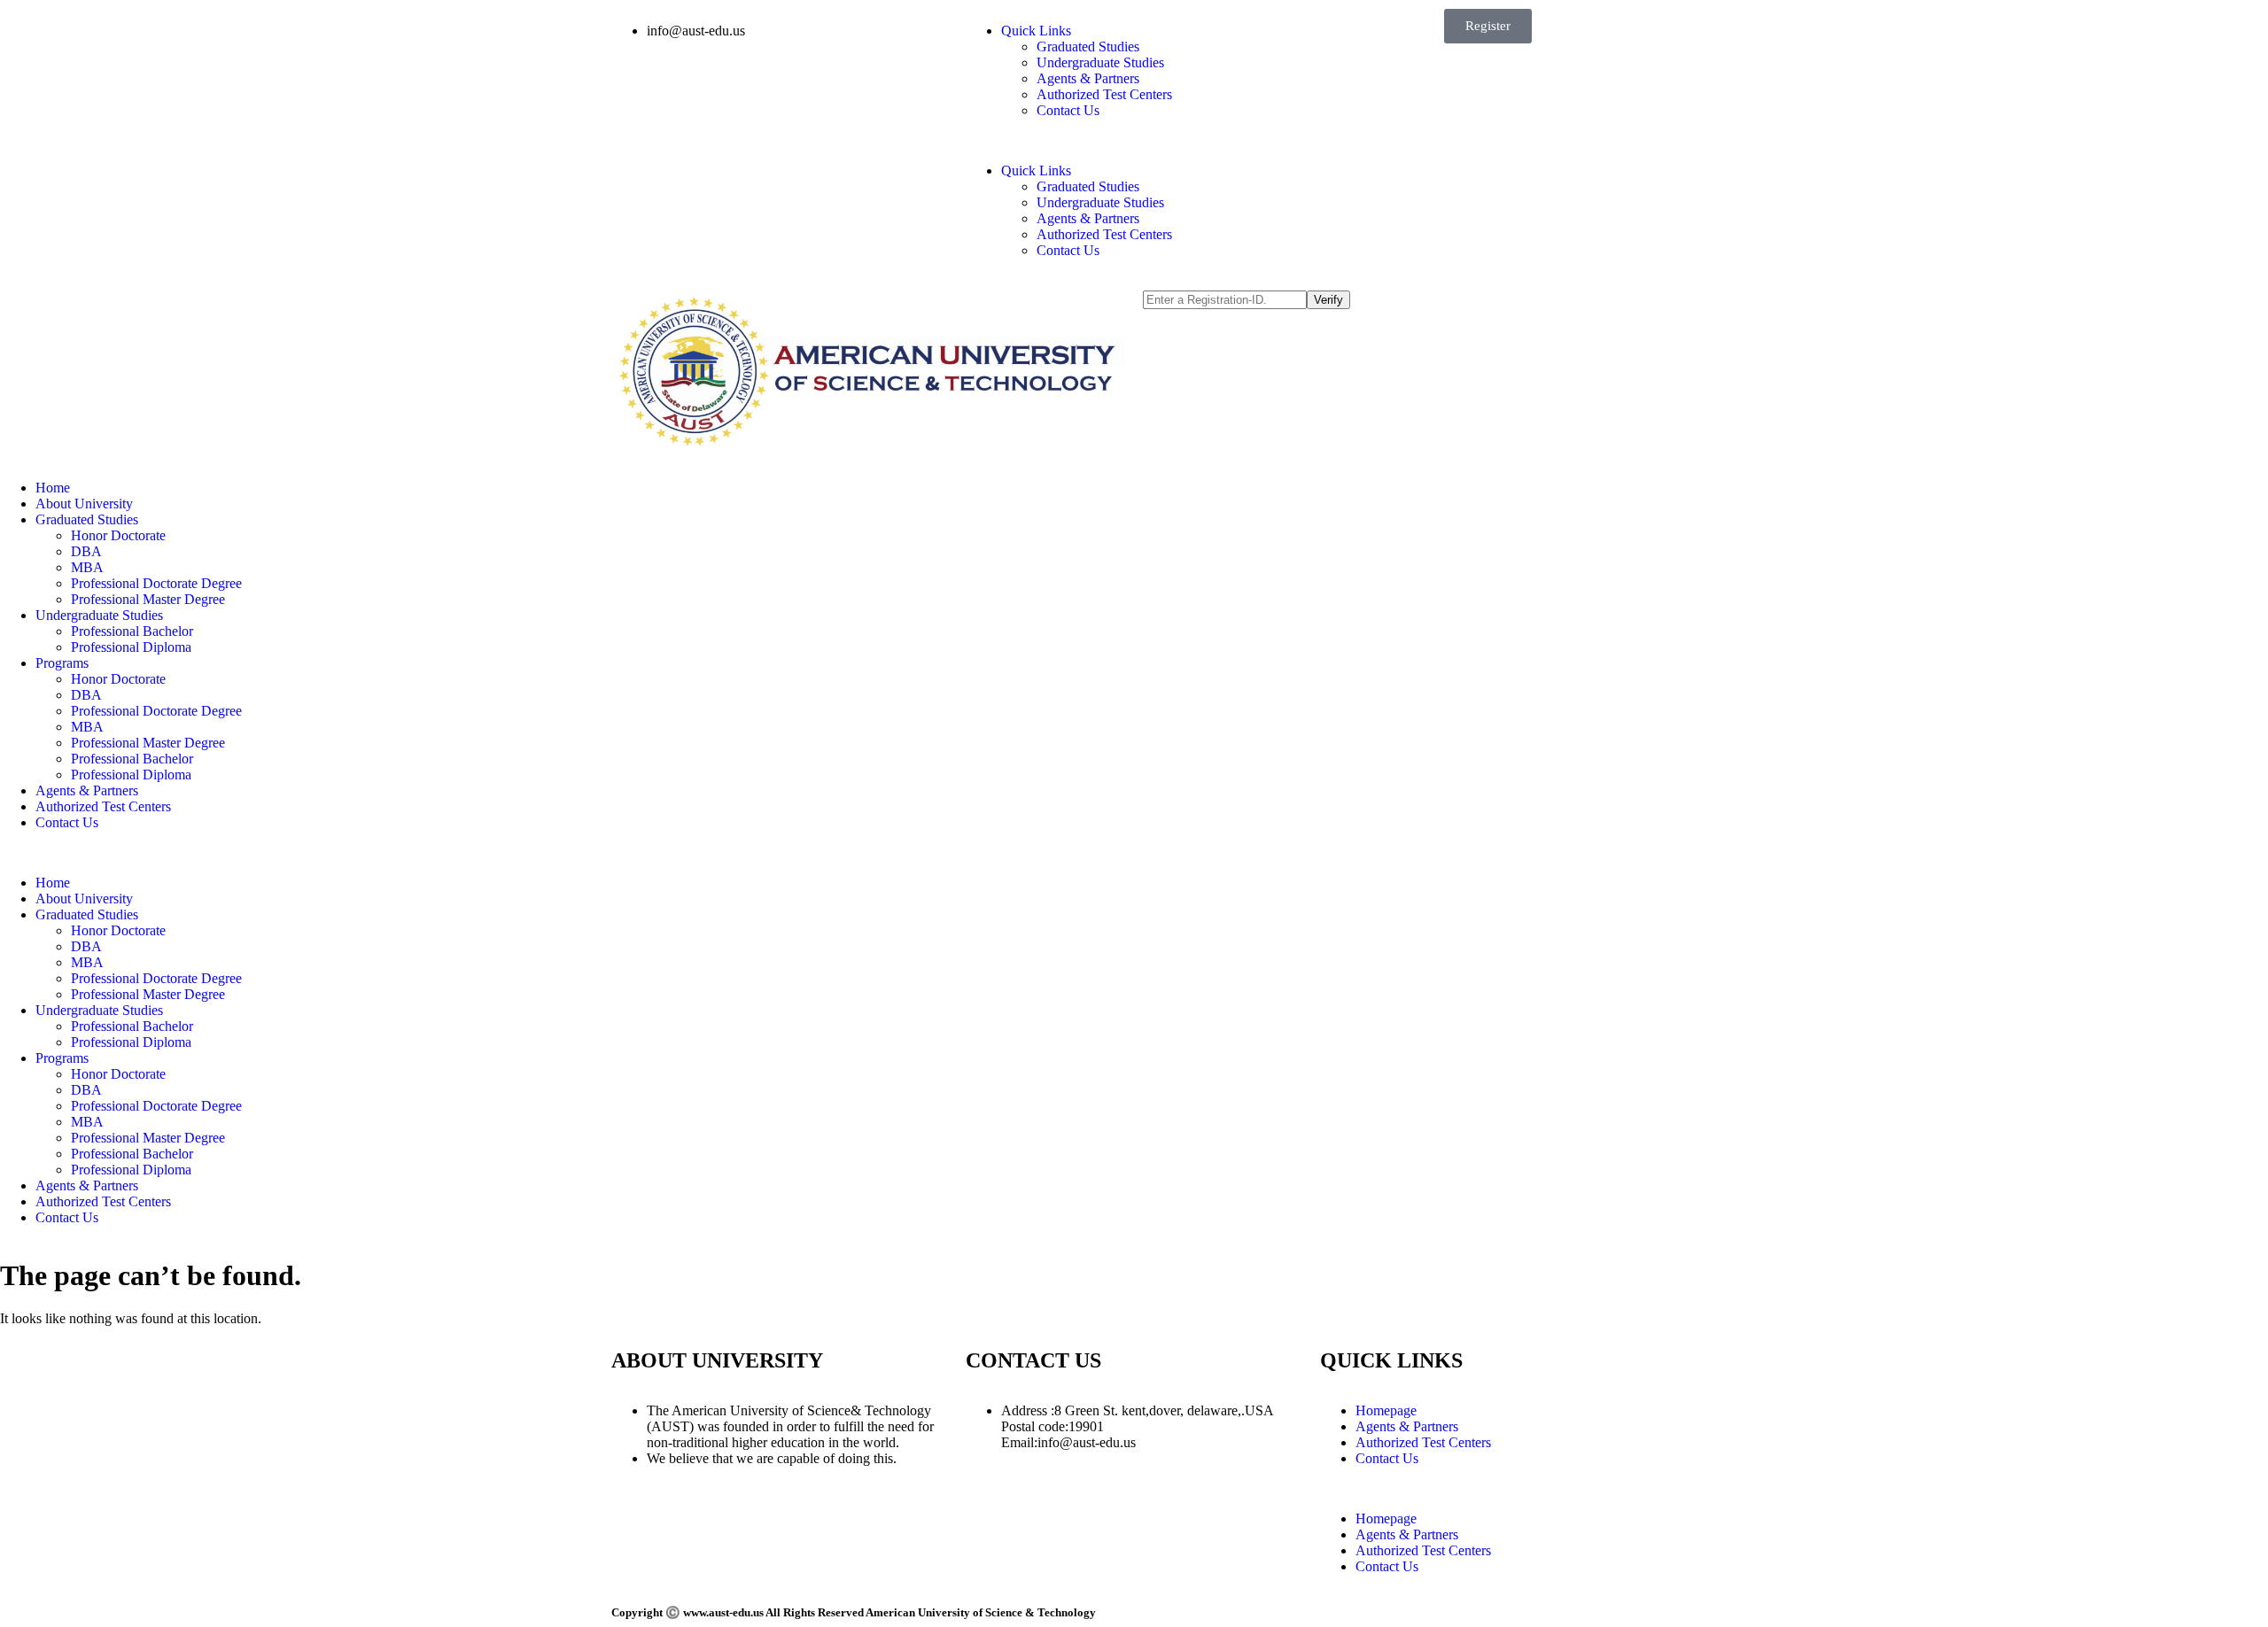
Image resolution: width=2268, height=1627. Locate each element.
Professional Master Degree (148, 599)
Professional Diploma (131, 647)
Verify (1328, 300)
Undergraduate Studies (1100, 62)
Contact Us (1068, 110)
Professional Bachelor (132, 631)
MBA (87, 567)
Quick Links (1036, 31)
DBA (86, 551)
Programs (62, 663)
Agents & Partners (1088, 78)
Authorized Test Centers (1104, 94)
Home (53, 488)
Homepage (1386, 1410)
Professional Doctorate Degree (156, 583)
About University (84, 504)
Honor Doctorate (118, 535)
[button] (1134, 141)
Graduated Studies (1088, 46)
